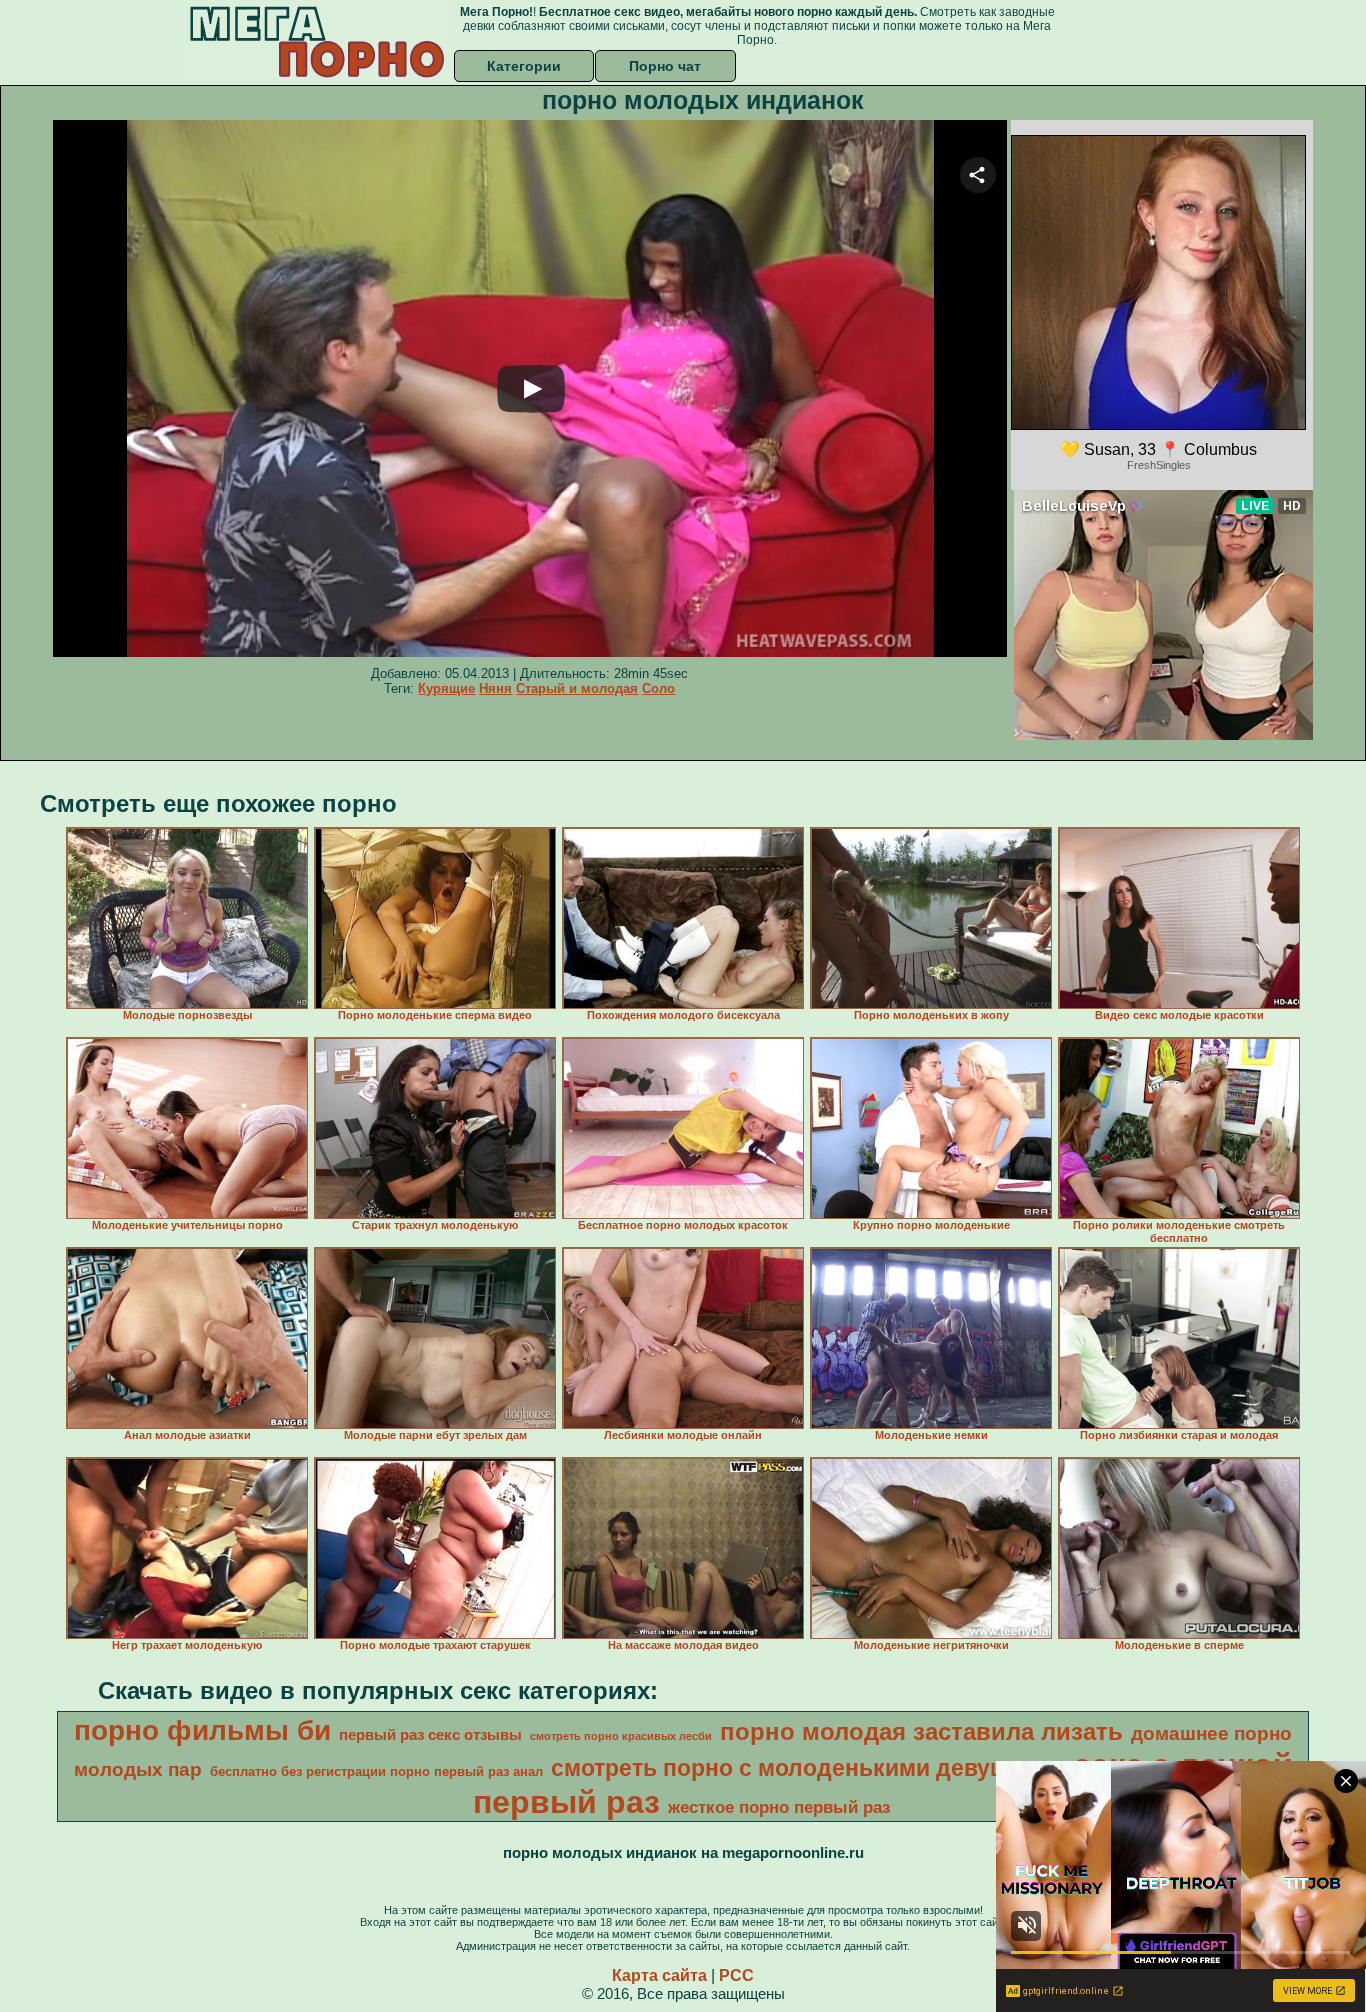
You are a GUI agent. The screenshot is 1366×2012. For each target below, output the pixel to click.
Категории (524, 66)
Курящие (446, 688)
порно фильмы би (202, 1730)
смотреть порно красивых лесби (621, 1736)
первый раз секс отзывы (430, 1735)
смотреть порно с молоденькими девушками (808, 1768)
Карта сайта (659, 1975)
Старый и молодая (577, 688)
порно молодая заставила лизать (921, 1731)
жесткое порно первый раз (779, 1807)
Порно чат (665, 66)
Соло (658, 688)
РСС (736, 1975)
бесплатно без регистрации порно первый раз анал (376, 1771)
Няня (495, 688)
